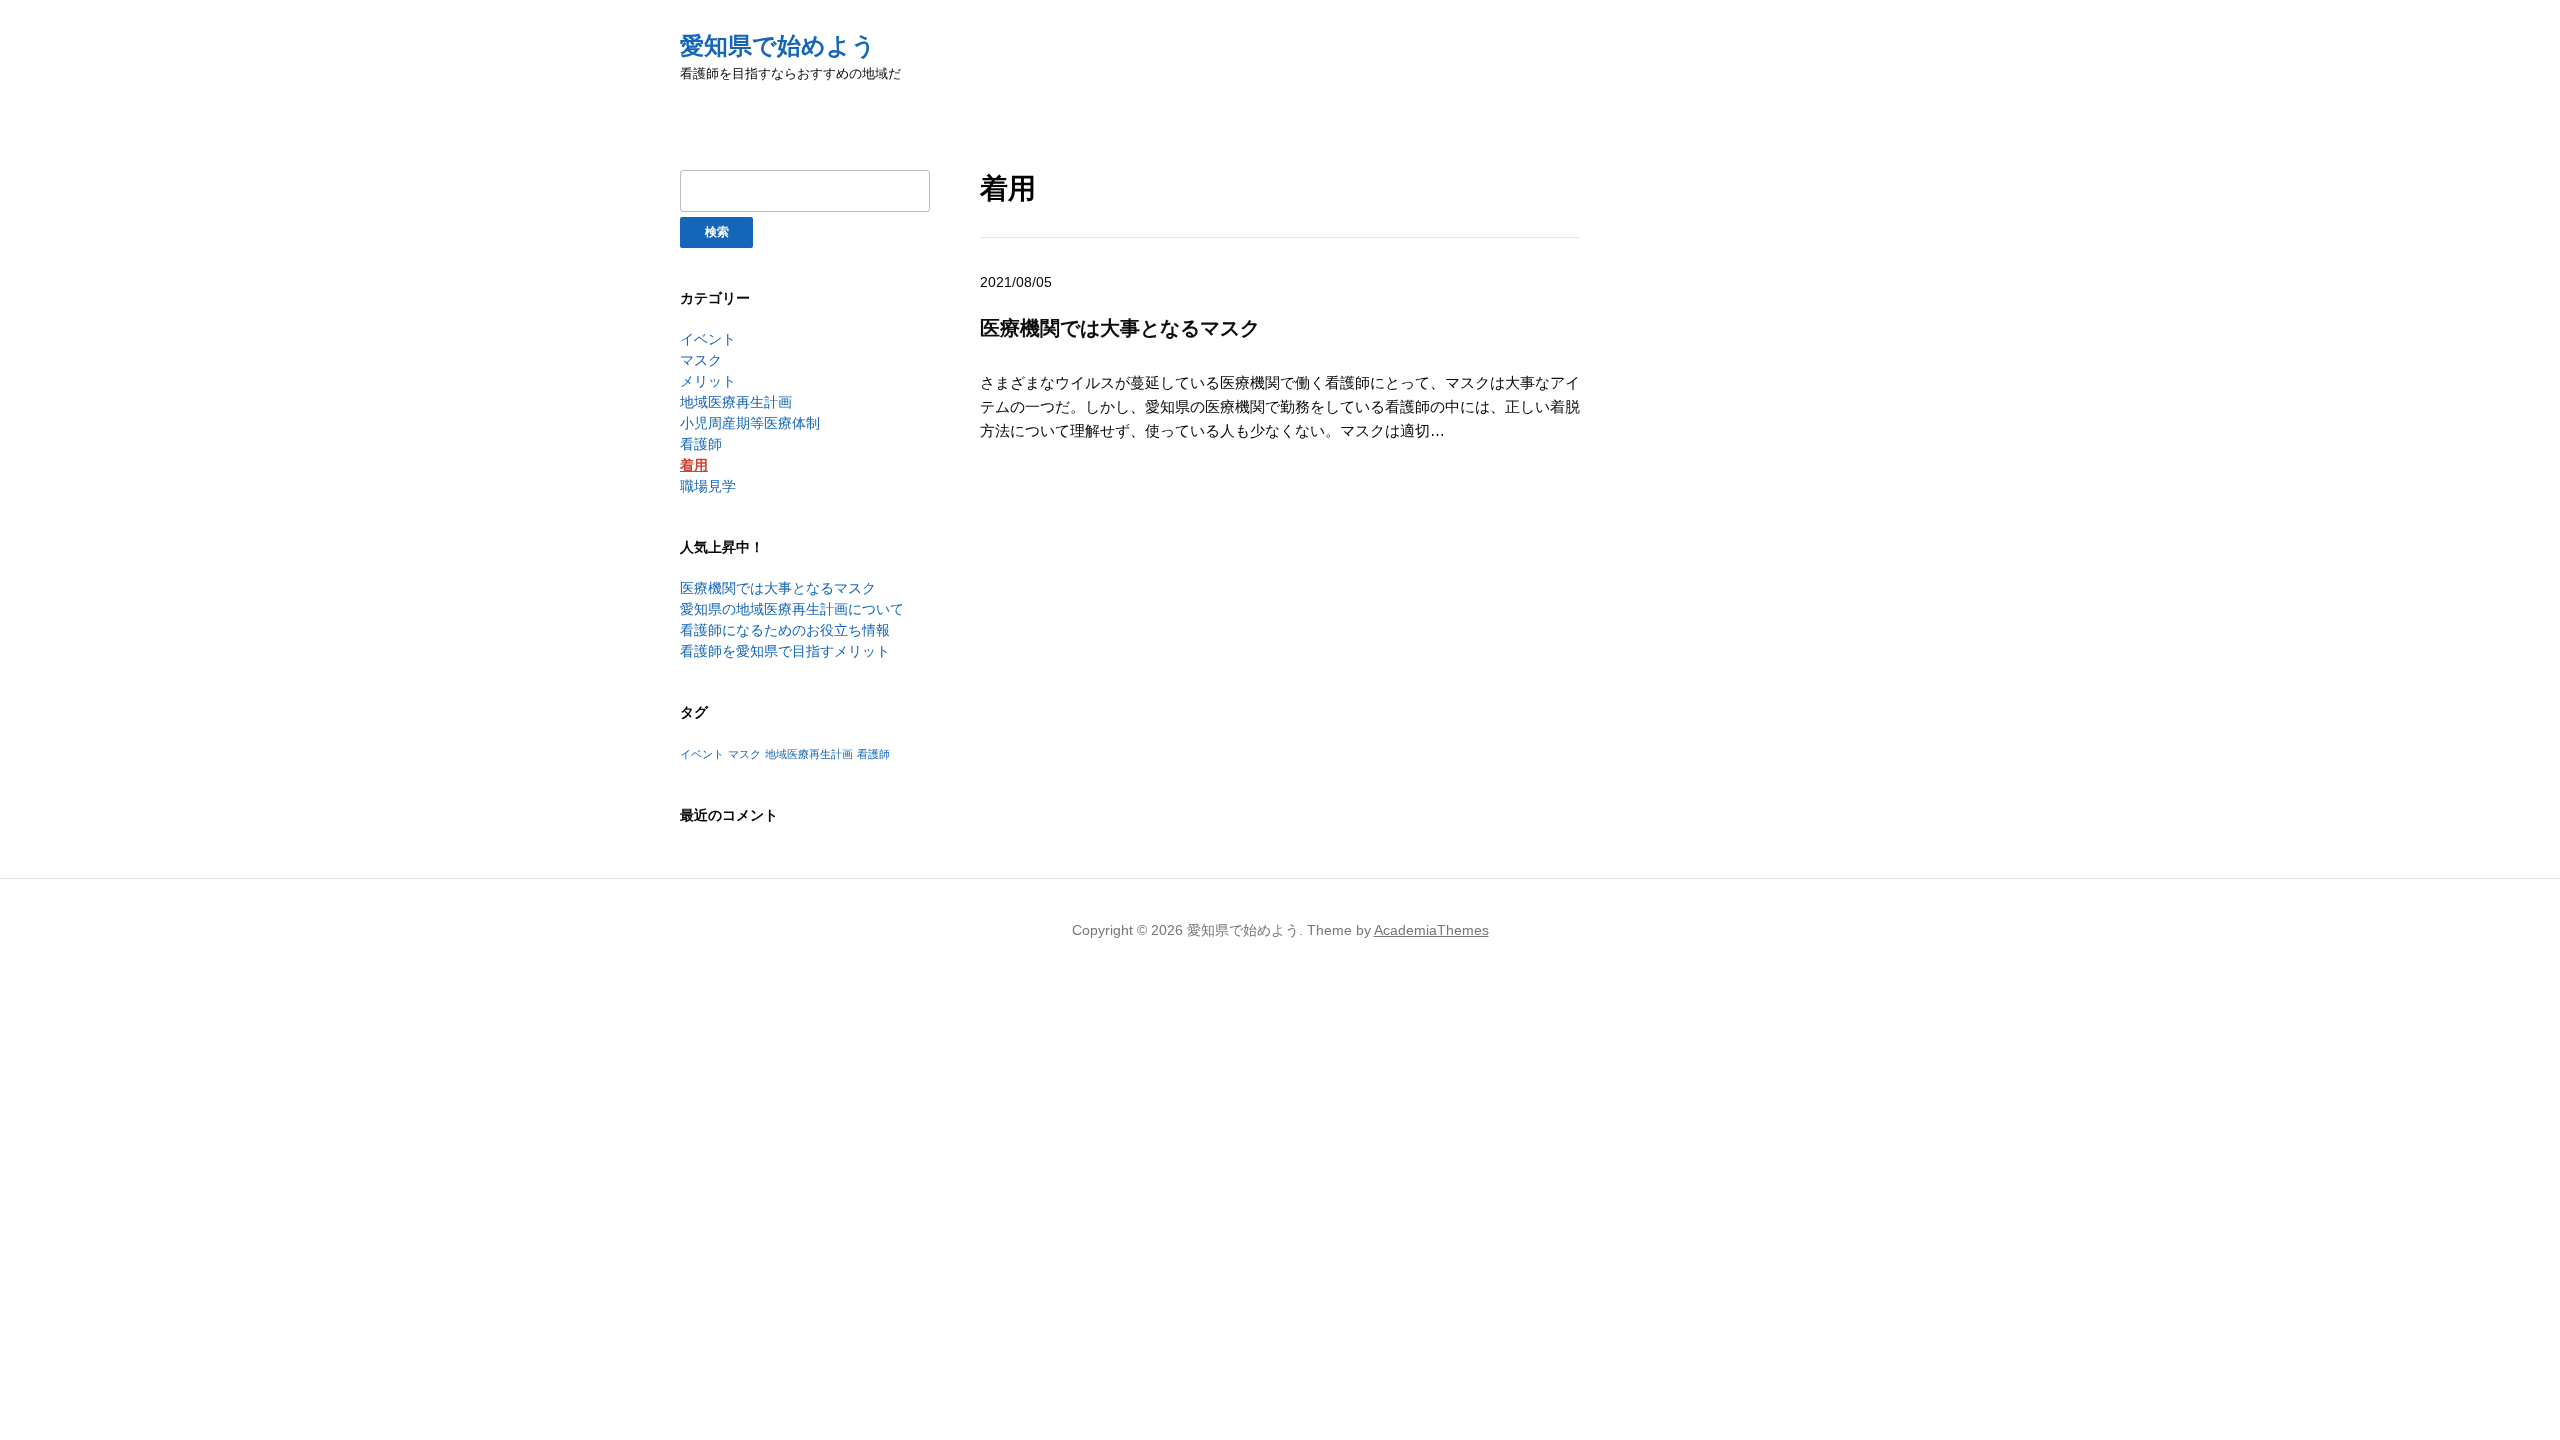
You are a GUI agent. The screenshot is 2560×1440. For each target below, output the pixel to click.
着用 (694, 465)
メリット (708, 381)
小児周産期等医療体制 (750, 423)
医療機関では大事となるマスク (778, 588)
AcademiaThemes (1431, 930)
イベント (708, 339)
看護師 (701, 444)
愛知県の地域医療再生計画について (792, 609)
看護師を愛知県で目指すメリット (785, 651)
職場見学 (708, 486)
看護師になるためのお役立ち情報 (785, 630)
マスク (701, 360)
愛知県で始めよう (778, 45)
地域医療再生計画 (736, 402)
